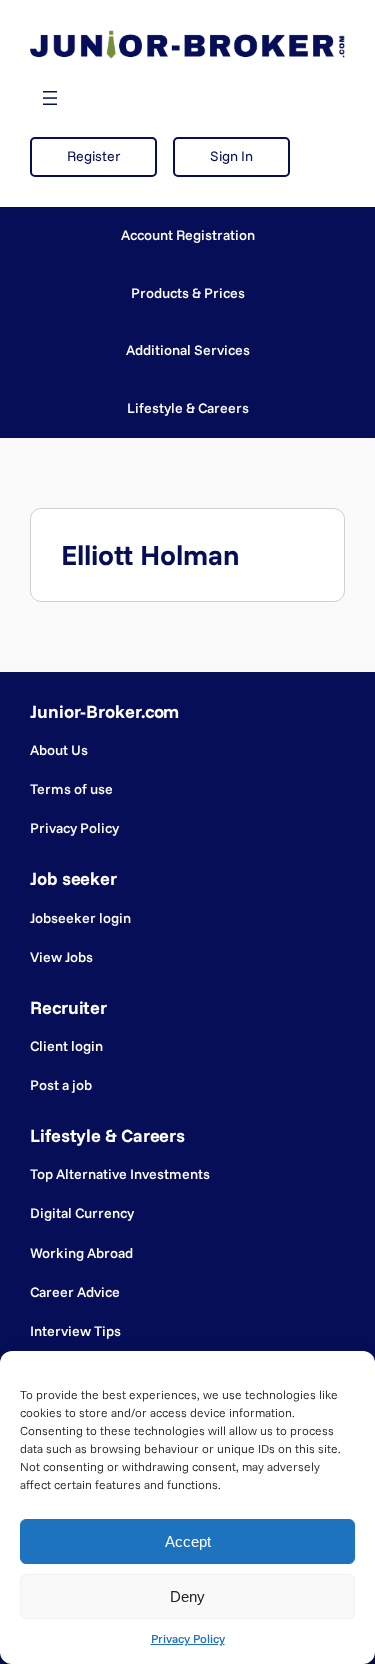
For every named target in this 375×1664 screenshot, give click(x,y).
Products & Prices (188, 293)
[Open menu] (50, 98)
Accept (188, 1541)
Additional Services (188, 350)
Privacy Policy (188, 1638)
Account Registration (188, 235)
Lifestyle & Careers (188, 408)
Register (93, 156)
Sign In (231, 156)
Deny (187, 1596)
